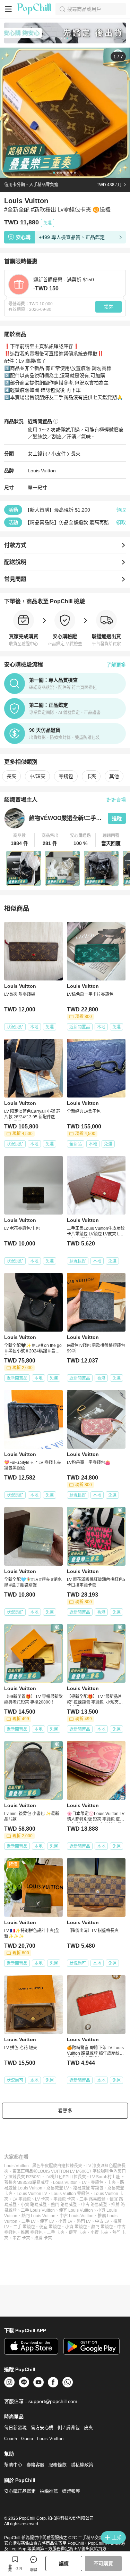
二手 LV (29, 2221)
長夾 (76, 454)
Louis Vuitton (42, 471)
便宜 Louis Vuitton (76, 2210)
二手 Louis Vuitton (38, 2210)
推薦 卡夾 (43, 2238)
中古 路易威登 (94, 2205)
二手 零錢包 (24, 2227)
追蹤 (117, 818)
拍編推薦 (49, 2491)
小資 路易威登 (34, 2205)
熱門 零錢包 (102, 2227)
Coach (11, 2439)
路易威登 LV (58, 2188)
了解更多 (116, 665)
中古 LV (102, 2221)
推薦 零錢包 (32, 2233)
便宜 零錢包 (50, 2227)
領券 (109, 307)
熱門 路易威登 (64, 2205)
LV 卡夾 (42, 2199)
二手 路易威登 (92, 2199)
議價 (64, 2563)
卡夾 (91, 776)
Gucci (27, 2439)
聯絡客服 (35, 2465)
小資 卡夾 (99, 2233)
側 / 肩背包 (69, 2428)
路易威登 (41, 2182)
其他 (114, 776)
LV (84, 2182)
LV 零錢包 (22, 2199)
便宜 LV (47, 2221)
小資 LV (65, 2221)
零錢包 (66, 776)
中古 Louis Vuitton (77, 2216)
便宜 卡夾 (77, 2233)
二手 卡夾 (56, 2233)
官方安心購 (42, 2428)
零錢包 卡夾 (64, 2199)
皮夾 (88, 2428)
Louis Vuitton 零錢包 (70, 2194)
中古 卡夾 (21, 2238)
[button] (19, 840)
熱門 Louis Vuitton (38, 2216)
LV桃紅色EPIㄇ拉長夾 (66, 2177)
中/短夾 (37, 776)
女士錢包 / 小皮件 (47, 454)
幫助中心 (13, 2465)
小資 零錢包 (76, 2227)
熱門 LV (84, 2221)
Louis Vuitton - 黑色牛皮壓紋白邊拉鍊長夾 (43, 2166)
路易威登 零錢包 (88, 2188)
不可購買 (103, 2563)
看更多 (65, 2111)
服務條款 (58, 2465)
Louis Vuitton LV (32, 2194)
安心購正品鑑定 (20, 2491)
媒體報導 (71, 2491)
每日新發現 (15, 2428)
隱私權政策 (82, 2465)
